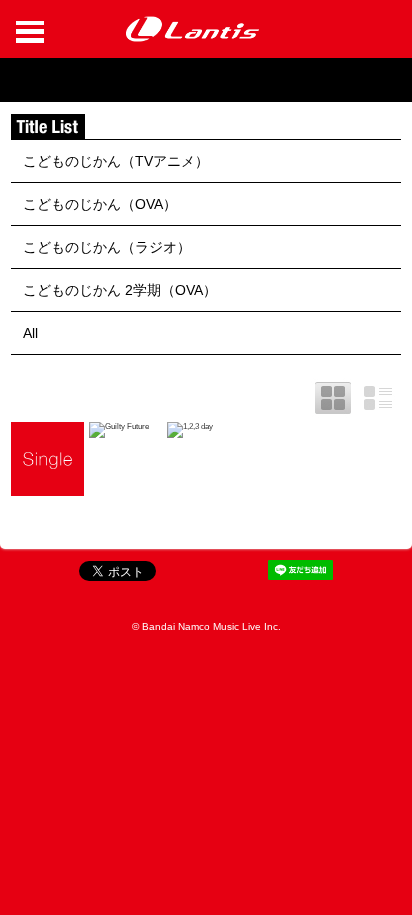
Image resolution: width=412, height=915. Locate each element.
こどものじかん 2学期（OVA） (120, 290)
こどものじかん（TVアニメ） (116, 161)
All (30, 333)
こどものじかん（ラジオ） (107, 247)
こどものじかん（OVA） (100, 204)
